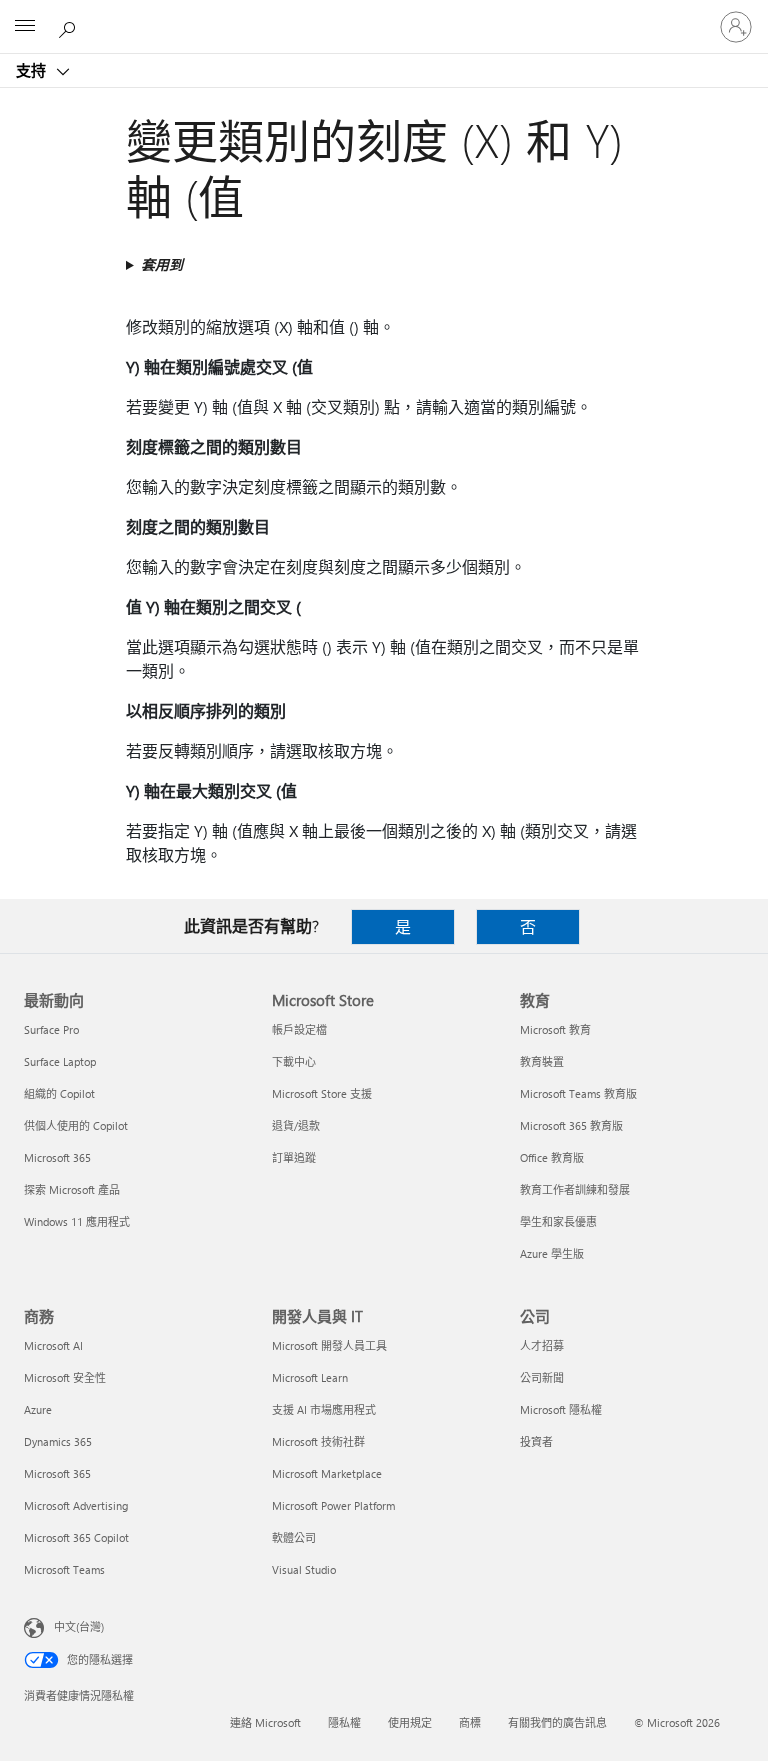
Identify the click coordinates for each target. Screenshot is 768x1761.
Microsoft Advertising (76, 1505)
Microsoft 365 (57, 1157)
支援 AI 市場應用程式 (324, 1409)
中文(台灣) (79, 1626)
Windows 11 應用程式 (77, 1221)
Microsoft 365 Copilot (76, 1537)
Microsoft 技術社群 (318, 1441)
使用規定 (410, 1722)
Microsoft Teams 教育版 (578, 1093)
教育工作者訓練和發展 (575, 1189)
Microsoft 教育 (555, 1029)
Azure (38, 1409)
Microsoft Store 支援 (322, 1093)
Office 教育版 (552, 1157)
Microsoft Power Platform (333, 1505)
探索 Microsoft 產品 (72, 1189)
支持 (33, 70)
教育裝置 (542, 1061)
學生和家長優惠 (558, 1221)
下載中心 (294, 1061)
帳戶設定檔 (299, 1029)
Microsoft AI (53, 1345)
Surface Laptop (60, 1061)
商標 (470, 1722)
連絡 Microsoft (265, 1722)
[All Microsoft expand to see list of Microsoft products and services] (25, 27)
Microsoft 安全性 (65, 1377)
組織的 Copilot (59, 1093)
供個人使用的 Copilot (76, 1125)
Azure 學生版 (552, 1253)
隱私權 (344, 1722)
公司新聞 (542, 1377)
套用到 (162, 264)
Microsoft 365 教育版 (571, 1125)
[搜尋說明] (70, 26)
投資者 (536, 1441)
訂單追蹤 (294, 1157)
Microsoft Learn (310, 1377)
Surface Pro (51, 1029)
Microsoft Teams (64, 1569)
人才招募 (542, 1345)
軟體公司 (294, 1537)
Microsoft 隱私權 (561, 1409)
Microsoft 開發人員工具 (329, 1345)
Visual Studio (304, 1569)
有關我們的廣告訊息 (557, 1722)
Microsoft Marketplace (327, 1473)
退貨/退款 (296, 1125)
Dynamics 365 (58, 1441)
